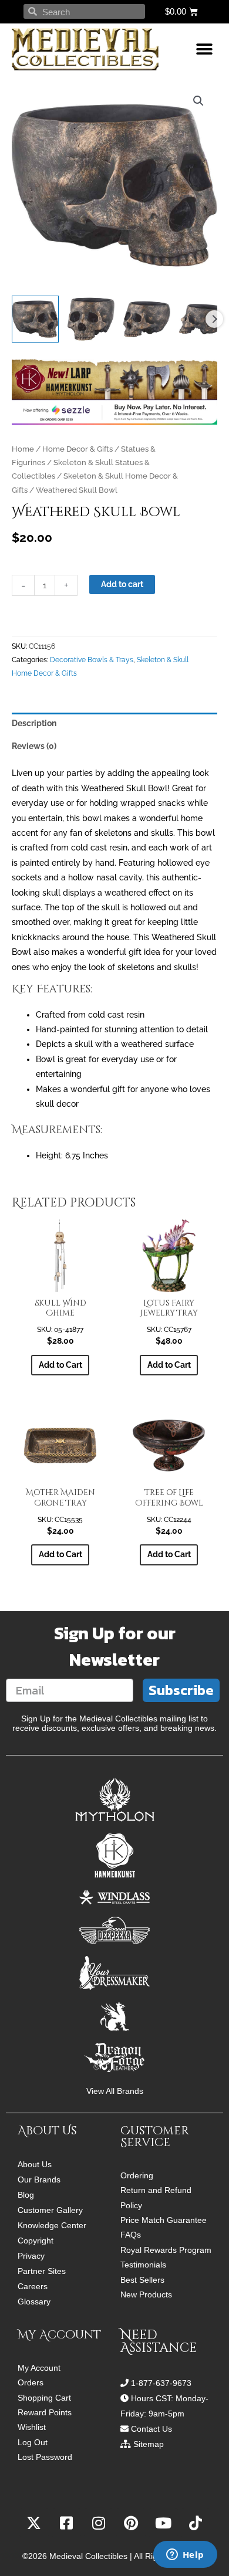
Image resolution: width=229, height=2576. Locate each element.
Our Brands (39, 2180)
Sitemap (149, 2444)
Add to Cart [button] (60, 1365)
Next (214, 319)
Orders (31, 2383)
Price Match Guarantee (164, 2220)
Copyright (36, 2241)
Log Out (33, 2443)
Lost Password (45, 2457)
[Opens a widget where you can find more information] (185, 2555)
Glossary (34, 2302)
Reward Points (45, 2413)
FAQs (131, 2235)
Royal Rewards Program (166, 2250)
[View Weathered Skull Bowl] (35, 319)
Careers (33, 2286)
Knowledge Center (52, 2225)
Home (23, 449)
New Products (146, 2295)
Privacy (31, 2256)
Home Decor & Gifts (78, 449)
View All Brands (115, 2091)
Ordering (137, 2176)
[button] (204, 50)
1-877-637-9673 (161, 2383)
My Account (39, 2368)
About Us (35, 2164)
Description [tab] (34, 723)
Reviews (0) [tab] (34, 746)
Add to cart (122, 584)
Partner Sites (42, 2271)
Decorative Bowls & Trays (92, 660)
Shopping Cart (44, 2398)
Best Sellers (142, 2280)
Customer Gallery (50, 2210)
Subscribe (181, 1690)
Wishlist (32, 2427)
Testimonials (143, 2265)
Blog (26, 2195)
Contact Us (151, 2429)
